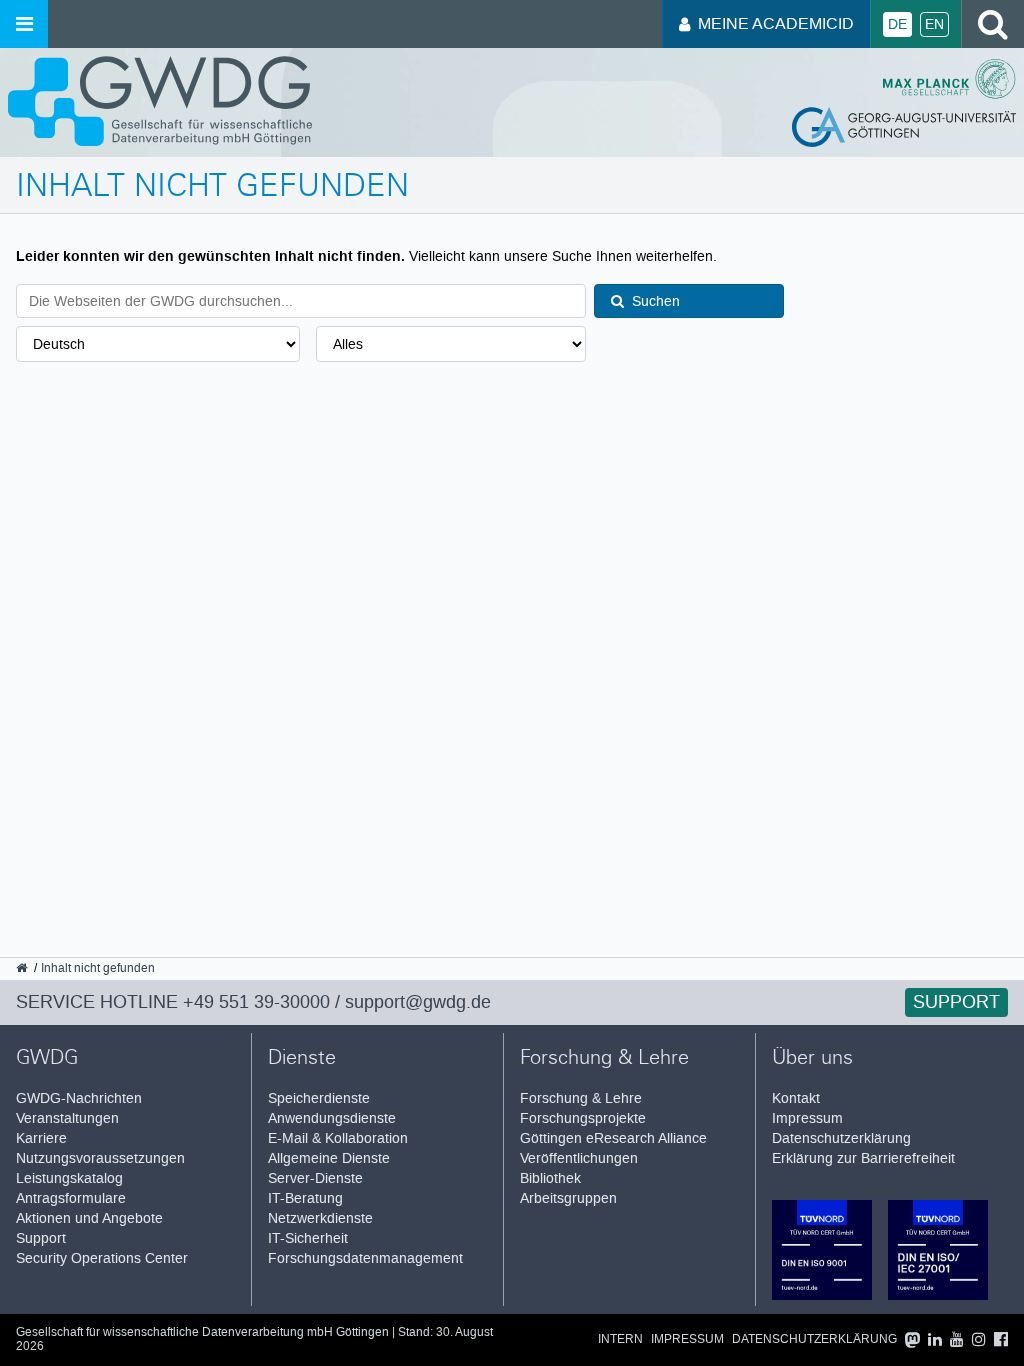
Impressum (807, 1118)
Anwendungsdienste (332, 1118)
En (934, 24)
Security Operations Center (102, 1258)
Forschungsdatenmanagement (365, 1258)
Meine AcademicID (776, 23)
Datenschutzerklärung (841, 1138)
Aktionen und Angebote (89, 1218)
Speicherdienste (319, 1098)
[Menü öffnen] (24, 24)
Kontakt (796, 1098)
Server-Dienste (315, 1178)
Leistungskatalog (69, 1178)
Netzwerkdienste (320, 1218)
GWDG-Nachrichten (79, 1098)
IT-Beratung (305, 1198)
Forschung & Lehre (581, 1098)
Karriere (41, 1138)
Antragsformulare (71, 1198)
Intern (620, 1339)
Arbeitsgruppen (568, 1198)
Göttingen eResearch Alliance (613, 1138)
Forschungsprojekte (583, 1118)
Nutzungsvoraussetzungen (100, 1158)
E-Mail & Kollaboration (338, 1138)
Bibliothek (550, 1178)
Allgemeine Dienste (329, 1158)
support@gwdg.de (418, 1002)
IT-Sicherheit (308, 1238)
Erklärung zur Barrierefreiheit (863, 1158)
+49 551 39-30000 (256, 1002)
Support (956, 1002)
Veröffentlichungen (579, 1158)
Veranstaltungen (67, 1118)
